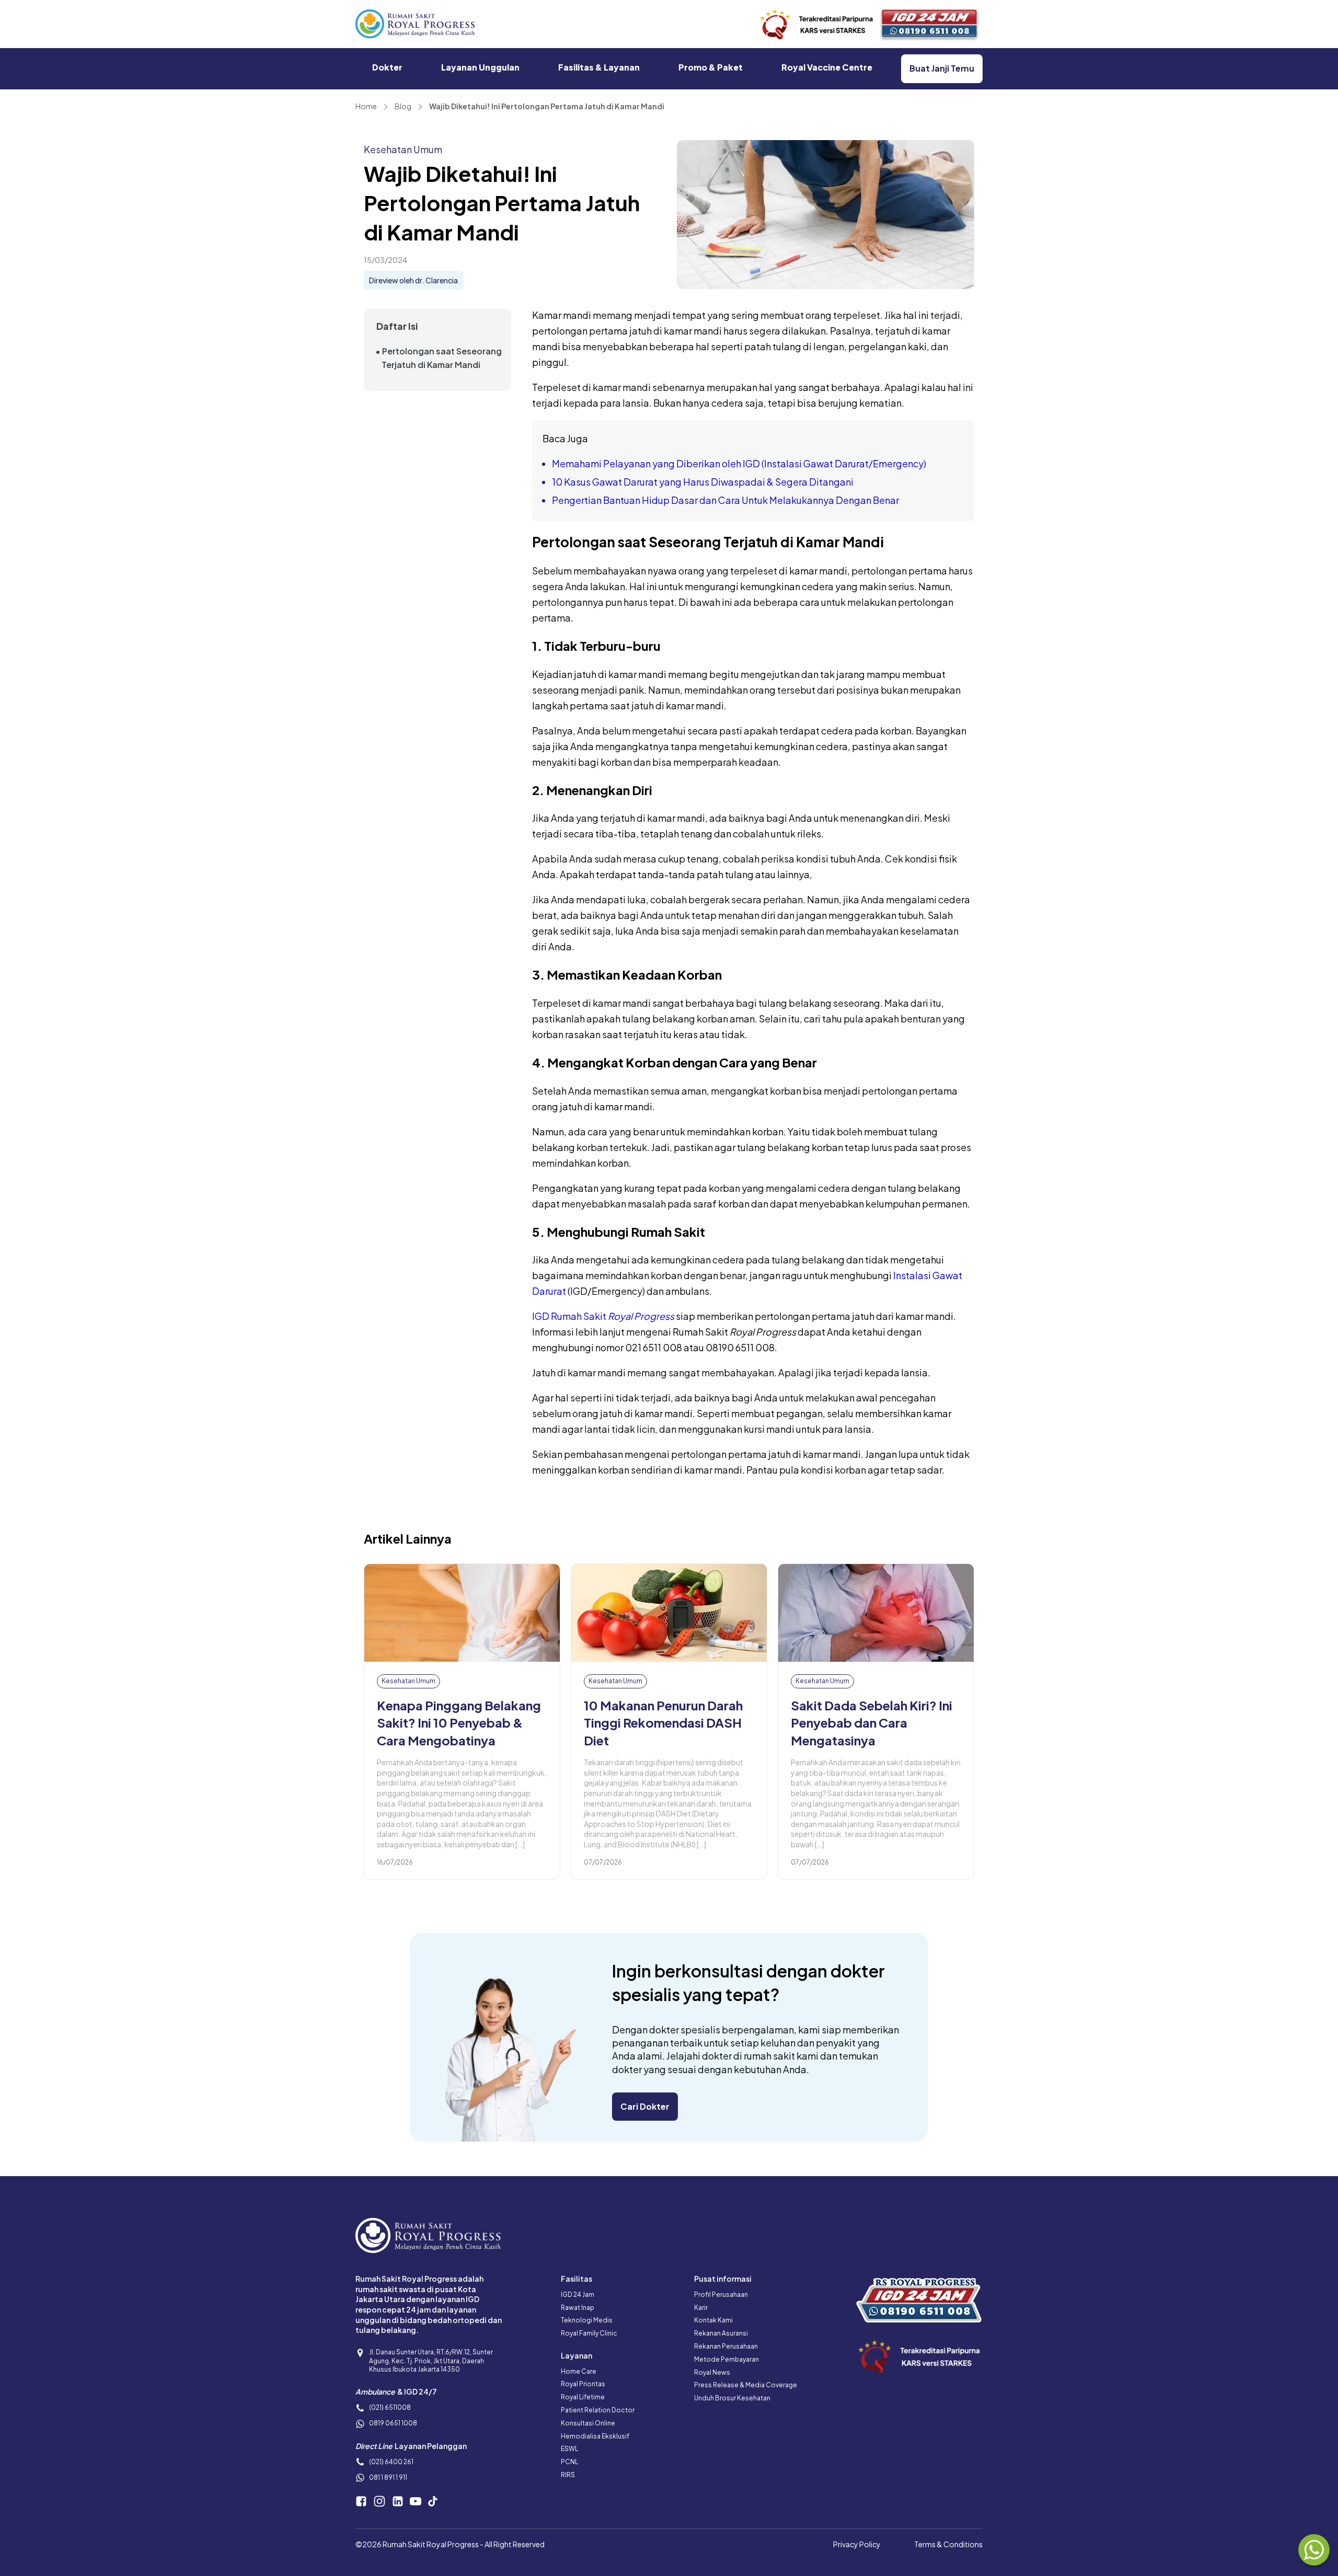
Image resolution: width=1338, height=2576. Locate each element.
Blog (403, 106)
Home (366, 106)
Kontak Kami (713, 2320)
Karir (701, 2308)
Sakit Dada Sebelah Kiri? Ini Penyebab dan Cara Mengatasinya (872, 1723)
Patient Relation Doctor (598, 2410)
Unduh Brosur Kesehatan (732, 2398)
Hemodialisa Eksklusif (595, 2436)
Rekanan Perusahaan (726, 2346)
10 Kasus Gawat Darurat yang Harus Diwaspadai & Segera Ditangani (703, 482)
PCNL (569, 2462)
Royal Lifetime (583, 2397)
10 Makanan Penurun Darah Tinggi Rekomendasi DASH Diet (663, 1723)
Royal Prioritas (583, 2384)
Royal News (712, 2372)
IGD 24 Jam (578, 2295)
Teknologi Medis (587, 2320)
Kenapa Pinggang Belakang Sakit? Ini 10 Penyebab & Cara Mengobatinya (459, 1723)
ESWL (569, 2449)
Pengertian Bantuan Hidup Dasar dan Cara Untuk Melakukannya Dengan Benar (725, 500)
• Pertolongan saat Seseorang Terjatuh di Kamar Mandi (439, 357)
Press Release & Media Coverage (746, 2385)
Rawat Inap (578, 2308)
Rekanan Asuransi (721, 2333)
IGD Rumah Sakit (603, 1316)
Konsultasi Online (588, 2423)
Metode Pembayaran (726, 2359)
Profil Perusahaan (721, 2295)
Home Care (579, 2371)
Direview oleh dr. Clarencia (413, 280)
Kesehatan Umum (403, 149)
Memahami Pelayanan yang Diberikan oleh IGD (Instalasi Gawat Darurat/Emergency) (739, 463)
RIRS (568, 2475)
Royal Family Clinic (589, 2333)
